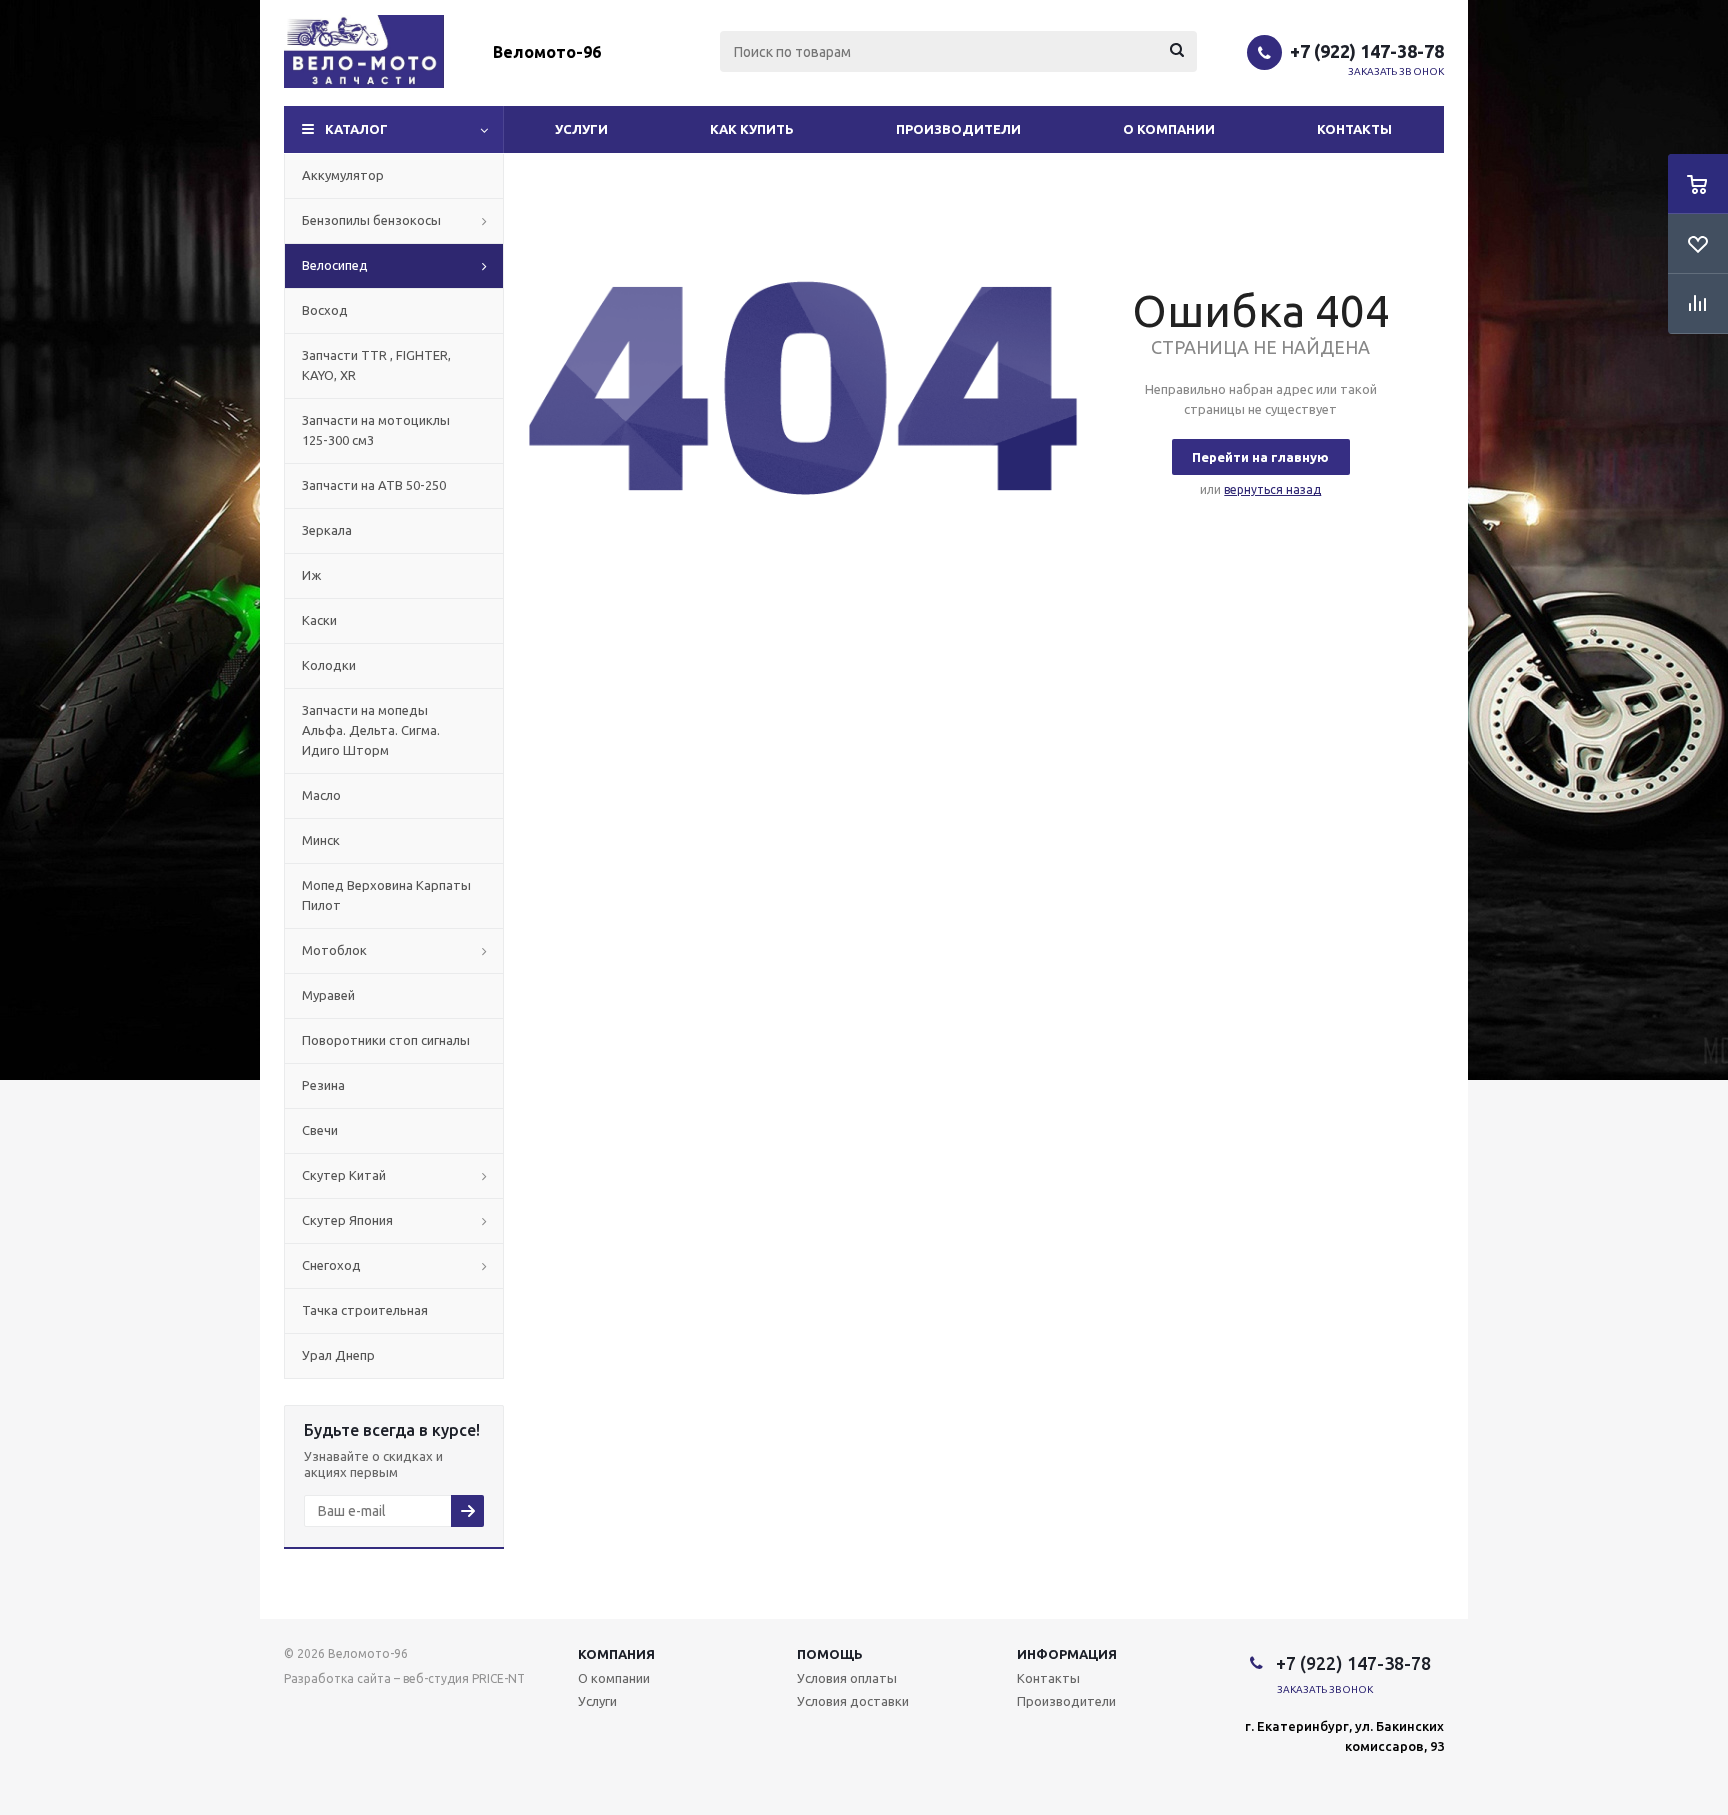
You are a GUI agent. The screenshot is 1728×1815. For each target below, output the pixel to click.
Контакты (1354, 129)
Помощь (830, 1654)
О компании (1169, 129)
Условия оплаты (847, 1678)
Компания (616, 1654)
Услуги (581, 129)
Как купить (752, 129)
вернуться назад (1272, 489)
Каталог (356, 129)
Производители (958, 129)
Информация (1067, 1654)
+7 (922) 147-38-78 (1367, 51)
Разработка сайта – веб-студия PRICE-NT (404, 1678)
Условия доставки (853, 1701)
